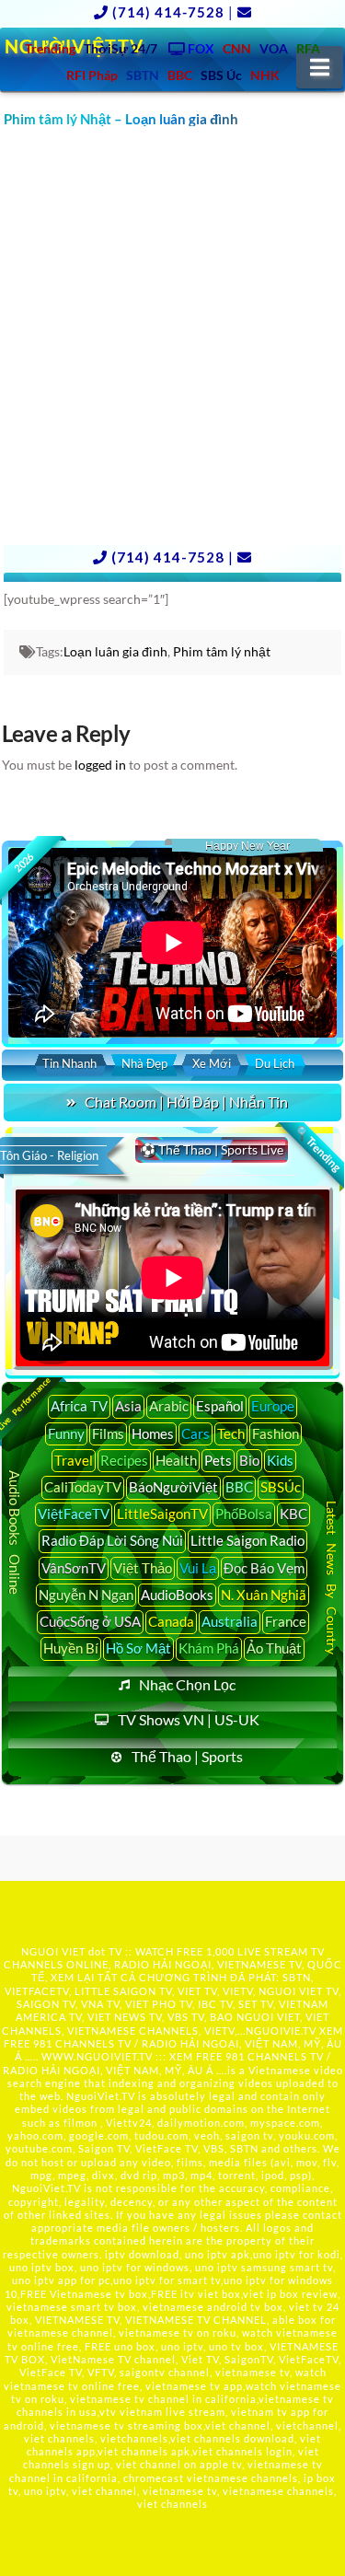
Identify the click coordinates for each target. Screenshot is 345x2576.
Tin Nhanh (69, 1063)
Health (176, 1460)
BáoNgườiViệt (173, 1487)
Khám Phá (209, 1648)
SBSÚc (281, 1487)
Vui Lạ (198, 1568)
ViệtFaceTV (74, 1514)
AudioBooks (177, 1595)
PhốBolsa (244, 1514)
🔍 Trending (318, 1148)
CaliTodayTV (83, 1487)
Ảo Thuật (274, 1648)
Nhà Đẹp (144, 1063)
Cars (195, 1433)
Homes (153, 1433)
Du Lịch (275, 1063)
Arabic (169, 1406)
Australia (230, 1621)
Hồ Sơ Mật (138, 1648)
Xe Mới (212, 1063)
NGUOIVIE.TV (281, 2031)
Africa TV (79, 1406)
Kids (280, 1460)
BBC (239, 1487)
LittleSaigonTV (162, 1514)
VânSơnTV (74, 1568)
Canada (171, 1621)
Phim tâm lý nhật (222, 651)
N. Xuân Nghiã (264, 1595)
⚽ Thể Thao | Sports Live (212, 1149)
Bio (249, 1460)
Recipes (124, 1460)
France (286, 1621)
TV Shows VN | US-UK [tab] (189, 1719)
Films (108, 1433)
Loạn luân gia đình (115, 651)
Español (220, 1406)
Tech (231, 1433)
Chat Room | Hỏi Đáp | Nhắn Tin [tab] (186, 1102)
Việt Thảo (143, 1568)
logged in (100, 765)
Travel (74, 1460)
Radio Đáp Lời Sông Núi (112, 1540)
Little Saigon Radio (247, 1540)
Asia (128, 1406)
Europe (273, 1406)
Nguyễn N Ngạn (86, 1595)
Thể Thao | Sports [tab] (187, 1756)
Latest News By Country (332, 1578)
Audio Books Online (15, 1532)
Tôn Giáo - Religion (49, 1155)
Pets (218, 1460)
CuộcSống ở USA (90, 1621)
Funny (66, 1433)
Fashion (276, 1433)
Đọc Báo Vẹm (264, 1568)
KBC (293, 1514)
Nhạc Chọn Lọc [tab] (187, 1684)
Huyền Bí (71, 1648)
